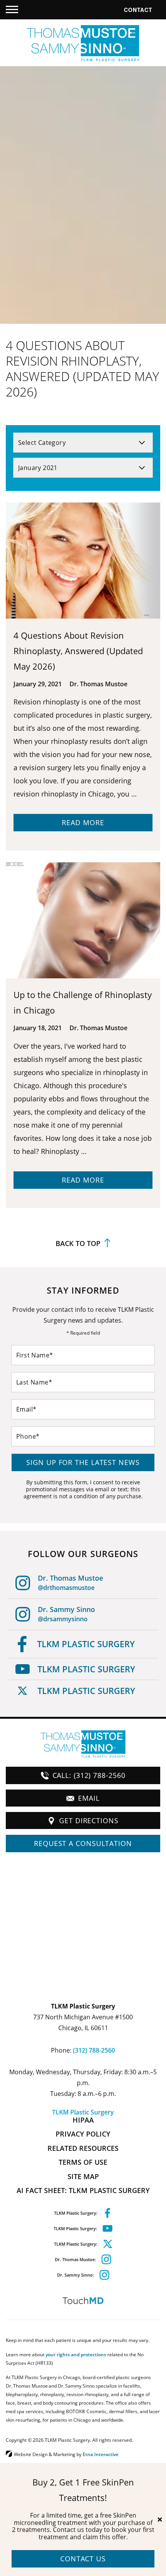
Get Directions (89, 1820)
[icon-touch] (83, 2301)
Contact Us (83, 2559)
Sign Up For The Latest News (83, 1462)
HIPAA (83, 2120)
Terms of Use (83, 2162)
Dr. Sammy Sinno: (75, 2275)
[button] (12, 10)
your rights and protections (76, 2354)
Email (89, 1798)
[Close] (160, 2520)
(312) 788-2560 (94, 2050)
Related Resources (83, 2148)
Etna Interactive (101, 2454)
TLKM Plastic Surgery (86, 1644)
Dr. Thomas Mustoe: (75, 2259)
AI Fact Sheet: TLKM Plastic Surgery (83, 2190)
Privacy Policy (83, 2134)
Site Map (83, 2176)
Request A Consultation (83, 1843)
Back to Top (78, 1244)
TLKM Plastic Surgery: (76, 2213)
